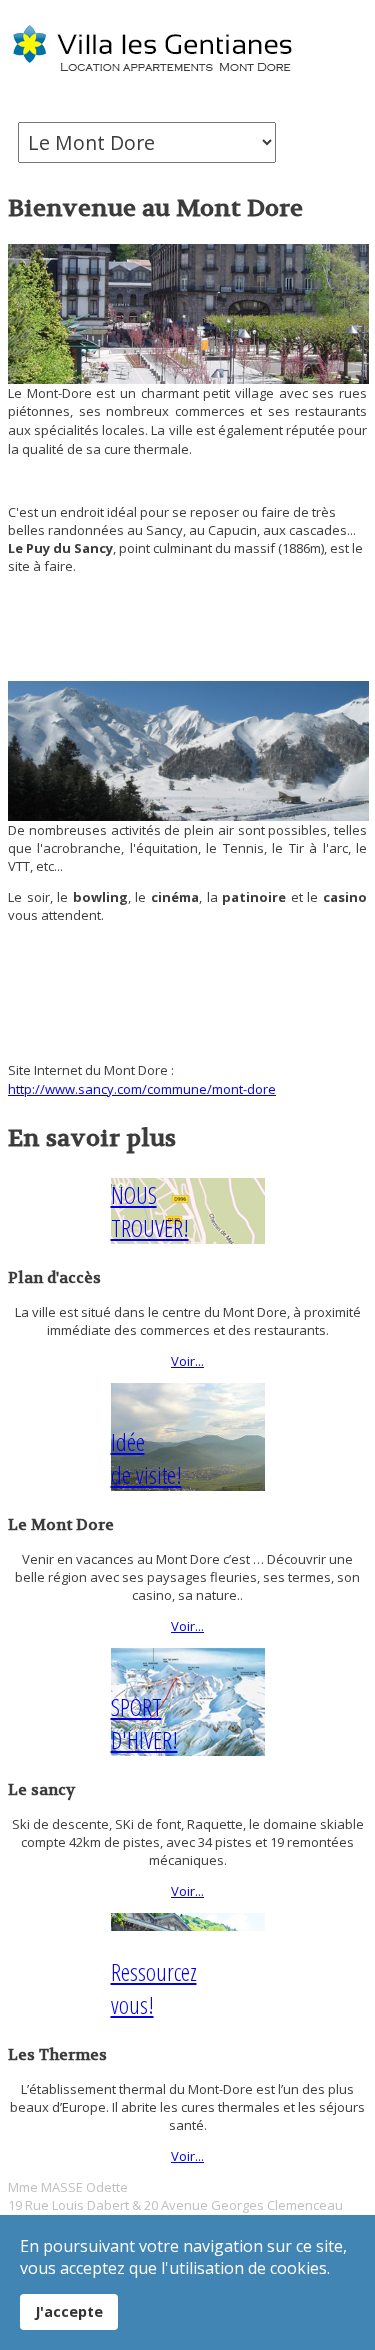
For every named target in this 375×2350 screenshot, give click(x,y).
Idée (146, 1458)
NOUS (150, 1211)
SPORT (144, 1723)
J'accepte (69, 2311)
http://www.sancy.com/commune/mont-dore (142, 1089)
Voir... (187, 1361)
